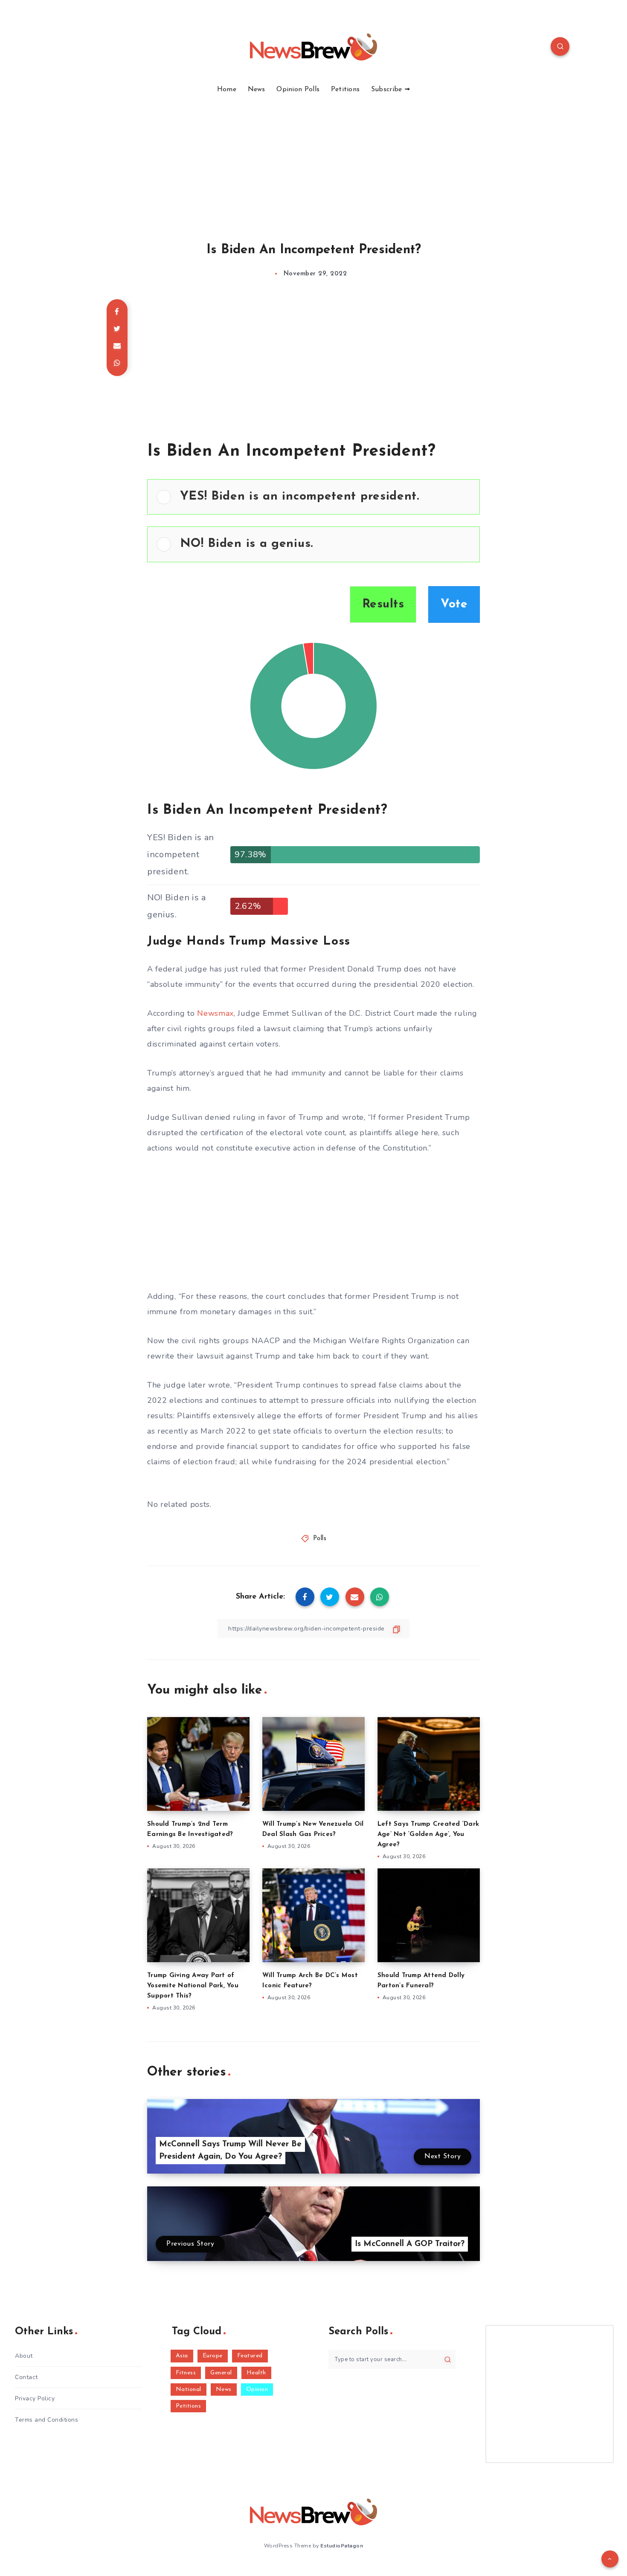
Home (227, 90)
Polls (320, 1539)
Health (256, 2373)
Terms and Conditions (46, 2420)
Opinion (257, 2390)
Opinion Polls (298, 90)
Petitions (345, 90)
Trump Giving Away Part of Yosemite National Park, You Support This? (193, 1986)
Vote (454, 604)
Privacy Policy (35, 2398)
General (221, 2373)
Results (383, 604)
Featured (250, 2356)
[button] (325, 497)
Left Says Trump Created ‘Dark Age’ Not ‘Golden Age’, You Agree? (428, 1834)
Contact (26, 2377)
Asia (182, 2356)
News (257, 90)
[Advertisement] (313, 158)
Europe (213, 2356)
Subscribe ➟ (390, 90)
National (189, 2390)
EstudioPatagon (342, 2546)
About (24, 2356)
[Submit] (448, 2359)
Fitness (186, 2373)
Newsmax (215, 1013)
